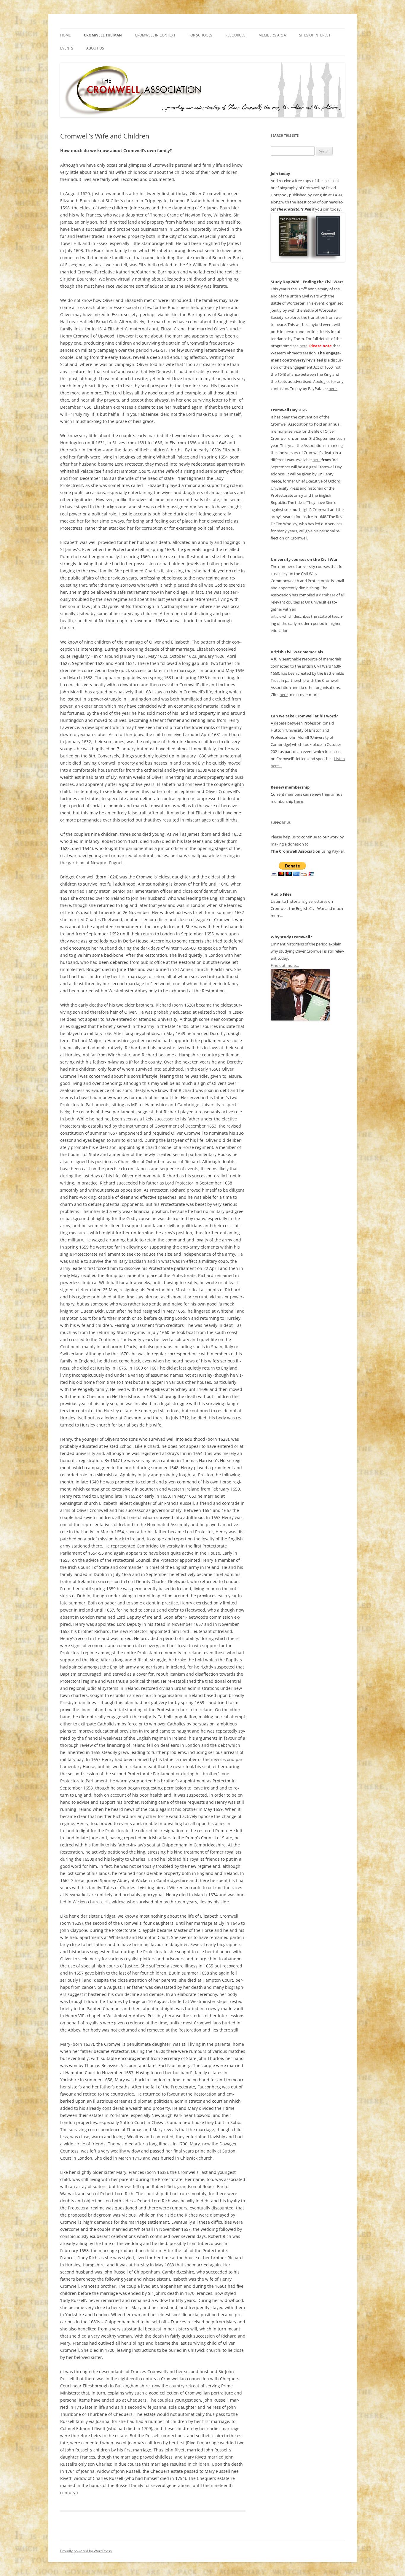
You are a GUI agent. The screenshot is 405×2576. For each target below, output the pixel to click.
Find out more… (285, 965)
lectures (320, 901)
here (303, 346)
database (327, 595)
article (276, 616)
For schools (200, 35)
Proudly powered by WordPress (86, 2551)
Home (66, 35)
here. (333, 389)
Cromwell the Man (103, 35)
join (326, 209)
